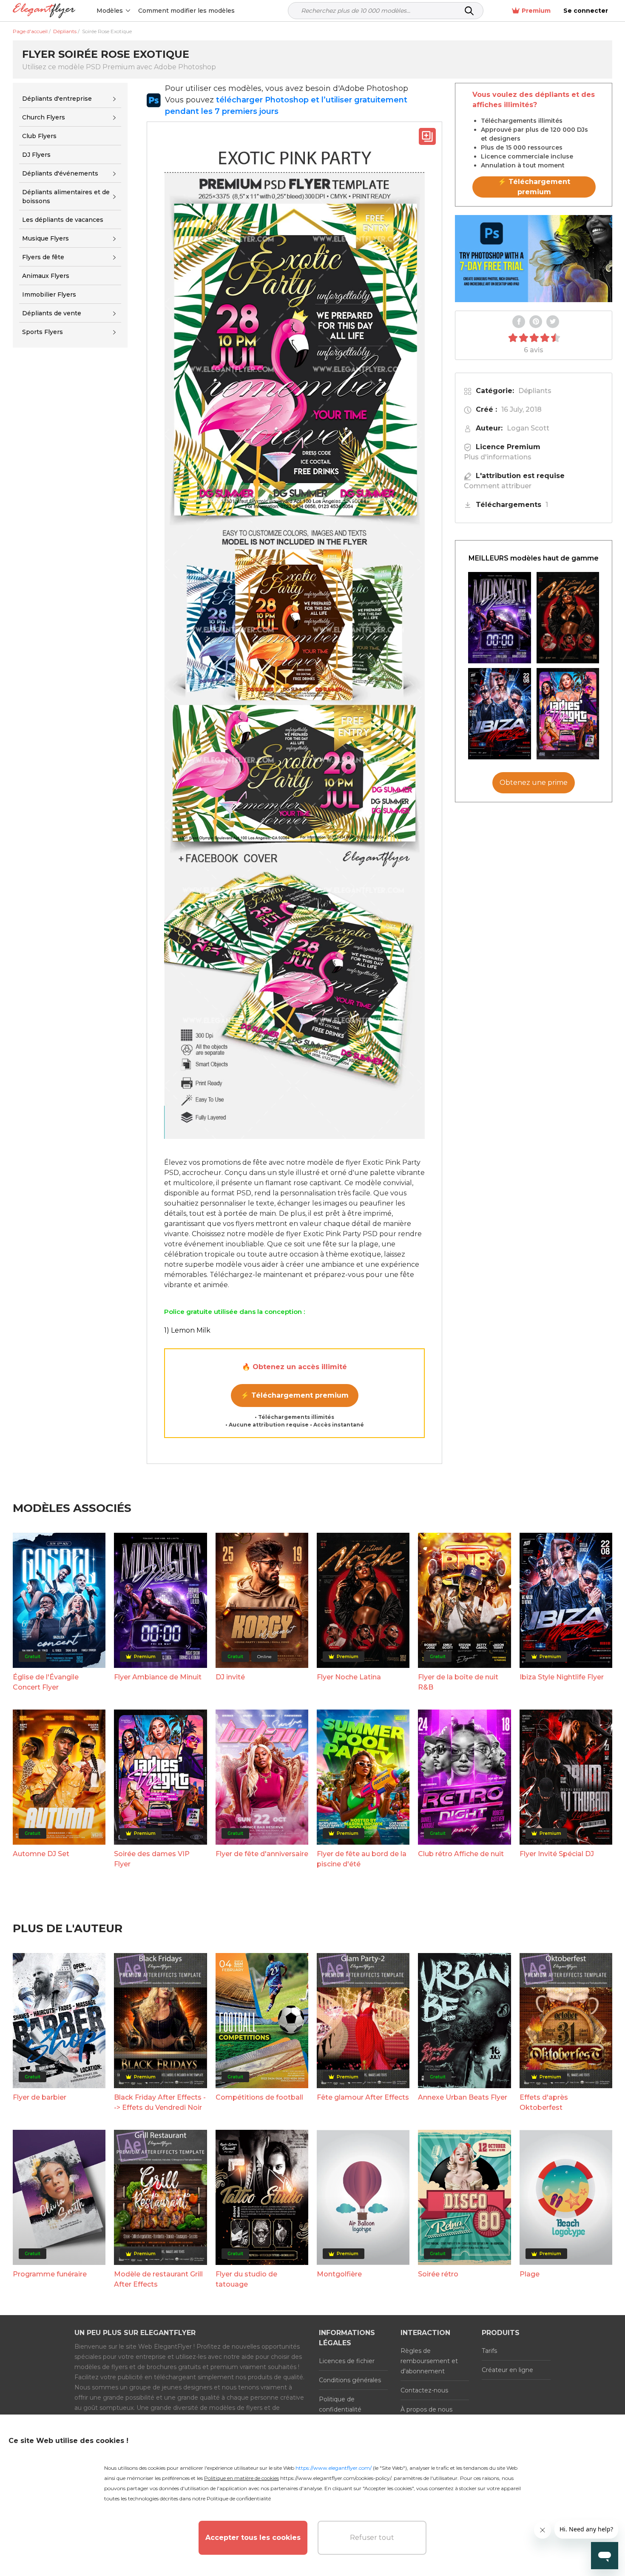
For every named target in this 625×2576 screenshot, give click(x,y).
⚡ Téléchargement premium (295, 1395)
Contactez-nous (424, 2390)
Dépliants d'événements (60, 173)
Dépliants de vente (52, 313)
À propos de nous (426, 2409)
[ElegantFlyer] (44, 11)
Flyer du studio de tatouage (246, 2279)
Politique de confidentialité (340, 2404)
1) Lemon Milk (187, 1330)
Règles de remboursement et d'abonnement (429, 2361)
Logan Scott (528, 428)
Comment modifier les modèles (186, 11)
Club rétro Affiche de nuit (461, 1854)
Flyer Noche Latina (349, 1677)
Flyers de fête (43, 257)
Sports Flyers (43, 332)
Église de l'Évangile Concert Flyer (46, 1682)
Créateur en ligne (507, 2370)
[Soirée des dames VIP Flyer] (568, 714)
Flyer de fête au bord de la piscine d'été (362, 1859)
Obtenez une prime (534, 783)
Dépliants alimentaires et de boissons (66, 197)
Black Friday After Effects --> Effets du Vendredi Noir (160, 2102)
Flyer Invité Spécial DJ (557, 1854)
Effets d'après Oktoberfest (544, 2102)
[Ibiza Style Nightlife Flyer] (500, 714)
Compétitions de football (259, 2097)
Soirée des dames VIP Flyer (152, 1859)
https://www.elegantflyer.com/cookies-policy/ (336, 2478)
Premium (536, 11)
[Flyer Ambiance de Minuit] (500, 618)
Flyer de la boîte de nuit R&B (458, 1682)
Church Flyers (44, 117)
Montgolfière (339, 2274)
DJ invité (230, 1677)
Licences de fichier (347, 2361)
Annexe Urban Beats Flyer (463, 2097)
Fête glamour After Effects (363, 2097)
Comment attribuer (498, 486)
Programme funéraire (50, 2274)
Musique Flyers (45, 238)
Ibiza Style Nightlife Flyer (562, 1677)
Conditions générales (350, 2380)
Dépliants (535, 391)
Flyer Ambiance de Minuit (158, 1677)
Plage (530, 2274)
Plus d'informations (498, 457)
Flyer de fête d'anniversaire (262, 1854)
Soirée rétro (438, 2274)
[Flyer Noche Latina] (568, 618)
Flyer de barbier (40, 2097)
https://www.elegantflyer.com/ (334, 2468)
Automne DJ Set (41, 1854)
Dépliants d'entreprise (57, 99)
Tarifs (489, 2351)
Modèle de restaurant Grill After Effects (158, 2279)
